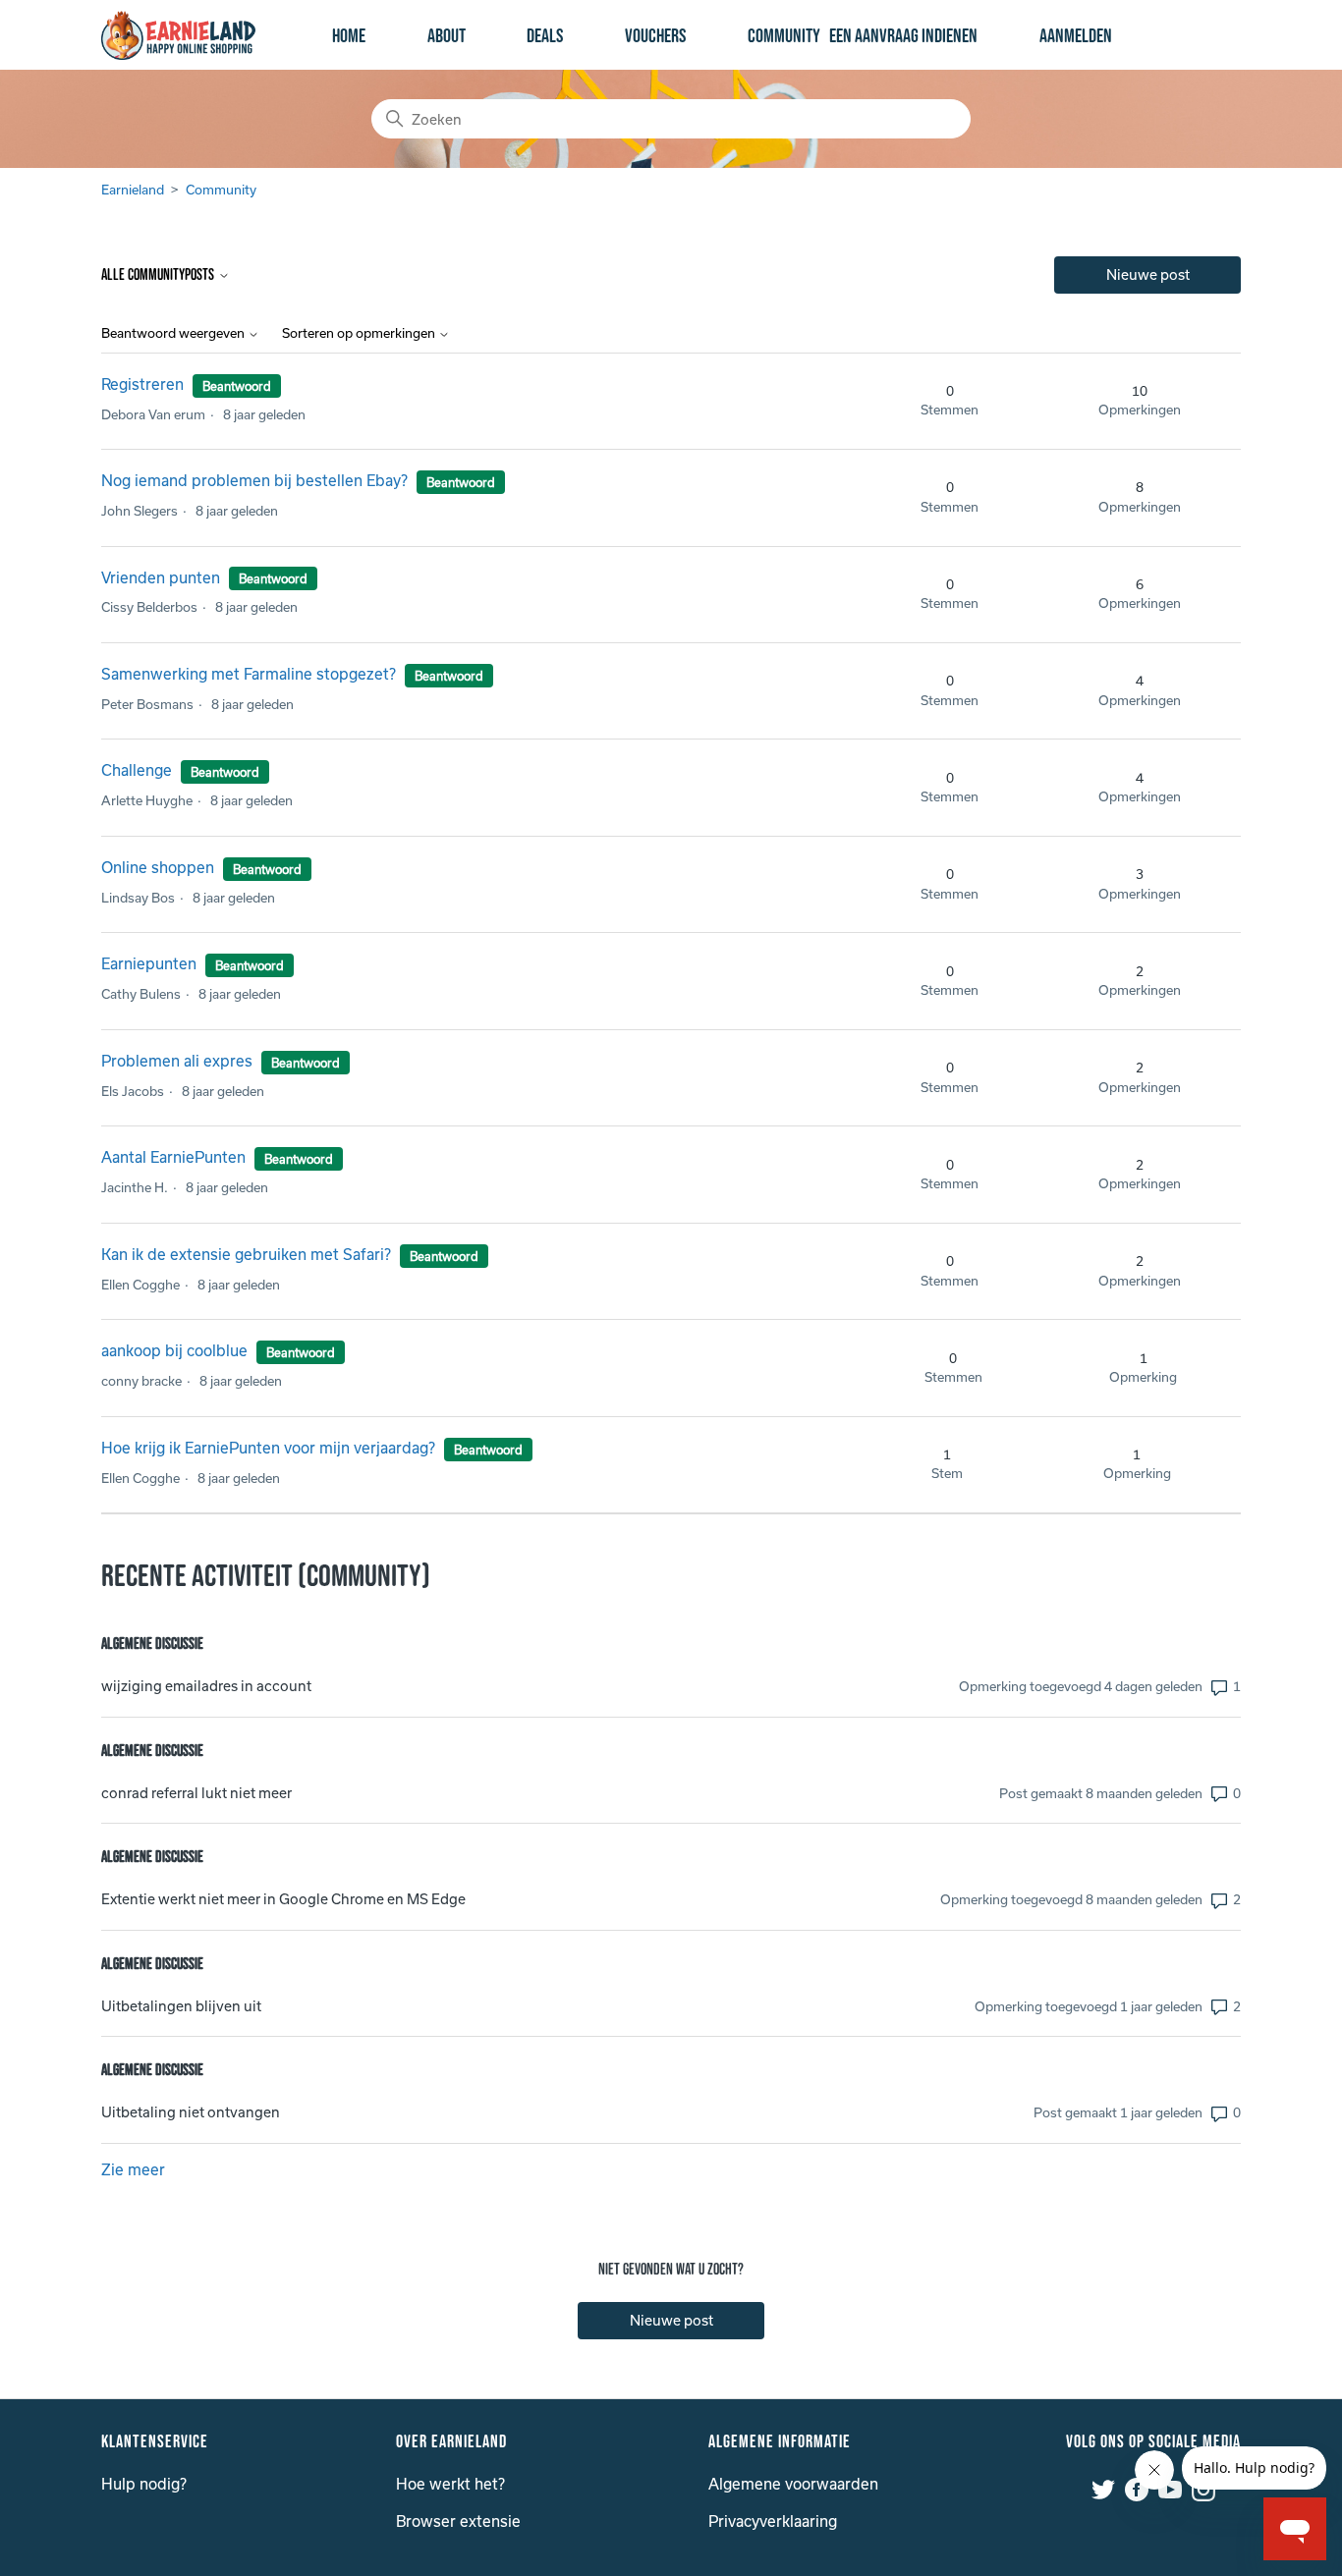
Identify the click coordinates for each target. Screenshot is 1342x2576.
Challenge (137, 770)
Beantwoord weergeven (174, 333)
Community (784, 36)
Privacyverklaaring (773, 2521)
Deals (545, 36)
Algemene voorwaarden (793, 2484)
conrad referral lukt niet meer (196, 1793)
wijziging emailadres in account (206, 1686)
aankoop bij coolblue (174, 1350)
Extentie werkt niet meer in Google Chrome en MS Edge (283, 1899)
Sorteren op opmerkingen (360, 333)
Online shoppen (160, 867)
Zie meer (133, 2169)
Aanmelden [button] (1076, 36)
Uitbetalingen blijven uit (181, 2006)
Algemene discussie (152, 1644)
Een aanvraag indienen (903, 36)
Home (349, 36)
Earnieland (133, 190)
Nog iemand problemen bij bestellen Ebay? (254, 480)
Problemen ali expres (177, 1061)
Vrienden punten (163, 577)
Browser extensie (458, 2521)
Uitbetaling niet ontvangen (191, 2112)
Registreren (142, 384)
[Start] (178, 35)
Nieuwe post (1148, 274)
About (447, 36)
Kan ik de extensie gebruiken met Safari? (246, 1254)
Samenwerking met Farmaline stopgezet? (249, 674)
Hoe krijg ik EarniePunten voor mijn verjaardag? (268, 1448)
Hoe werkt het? (450, 2484)
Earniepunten (151, 963)
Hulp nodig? (144, 2484)
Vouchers (655, 36)
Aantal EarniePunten (173, 1157)
